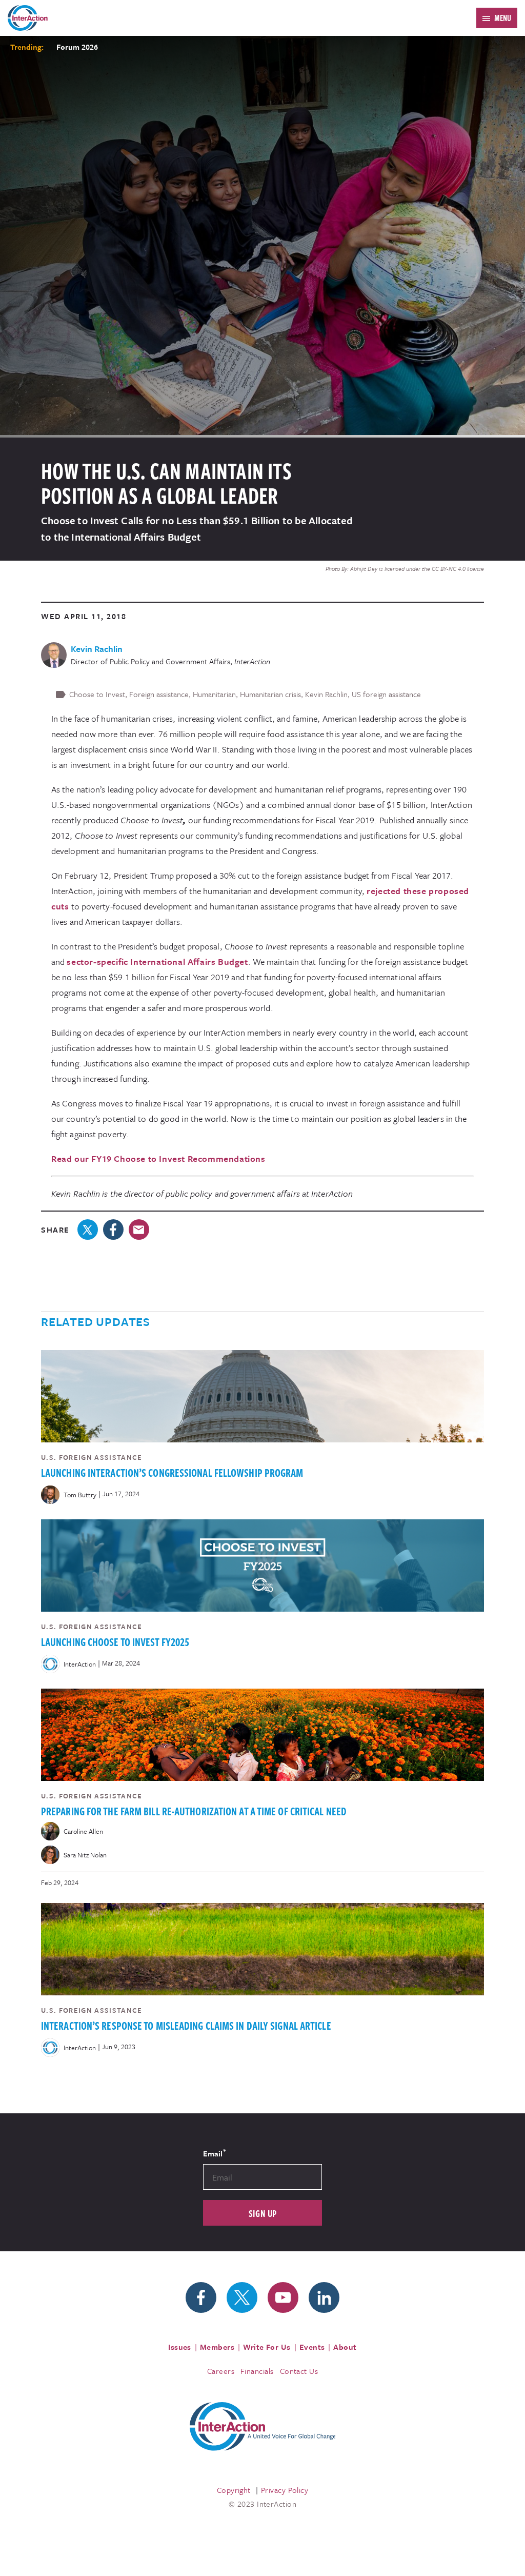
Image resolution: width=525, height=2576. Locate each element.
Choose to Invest (97, 694)
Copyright (234, 2490)
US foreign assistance (386, 694)
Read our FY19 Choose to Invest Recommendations (158, 1158)
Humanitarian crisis (270, 694)
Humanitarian (214, 694)
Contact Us (299, 2371)
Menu (503, 18)
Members (217, 2347)
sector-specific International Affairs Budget (157, 962)
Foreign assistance (159, 694)
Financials (257, 2371)
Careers (221, 2371)
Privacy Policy (285, 2490)
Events (312, 2347)
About (345, 2347)
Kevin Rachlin (326, 694)
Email (214, 2153)
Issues (180, 2347)
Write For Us (267, 2347)
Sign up (263, 2213)
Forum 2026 (77, 47)
